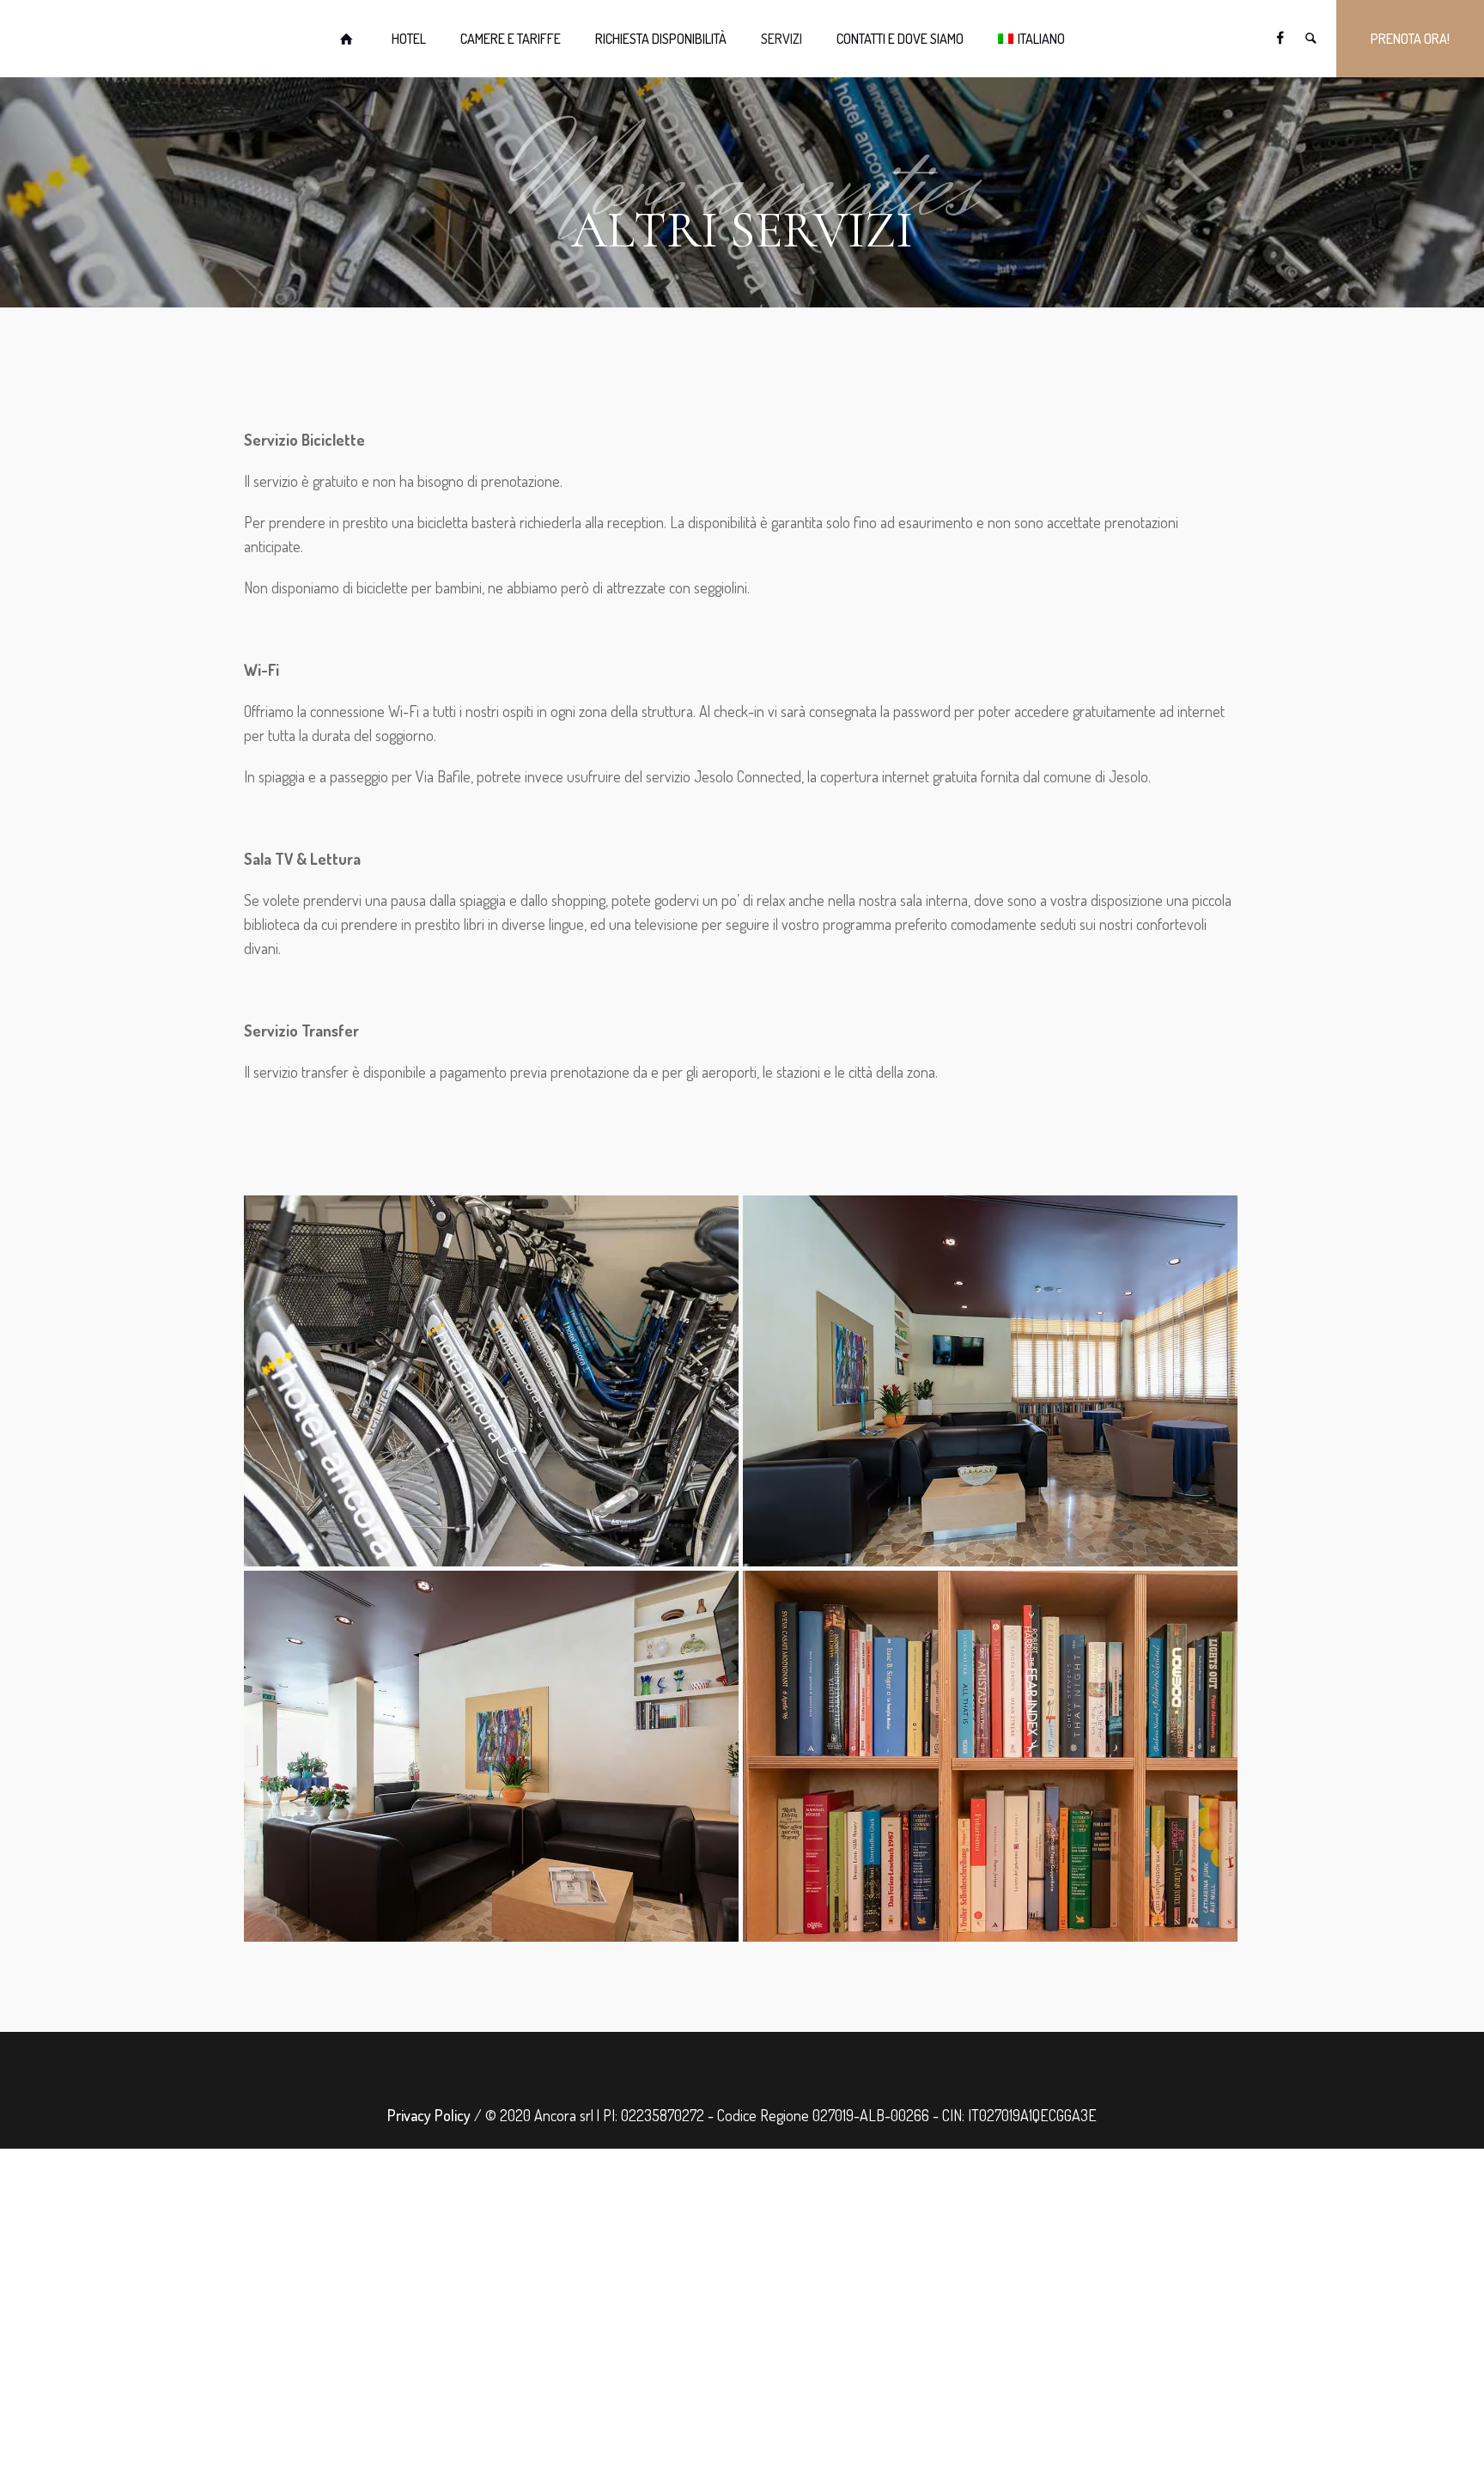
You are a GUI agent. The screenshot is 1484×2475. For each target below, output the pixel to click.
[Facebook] (1280, 38)
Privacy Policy (429, 2115)
